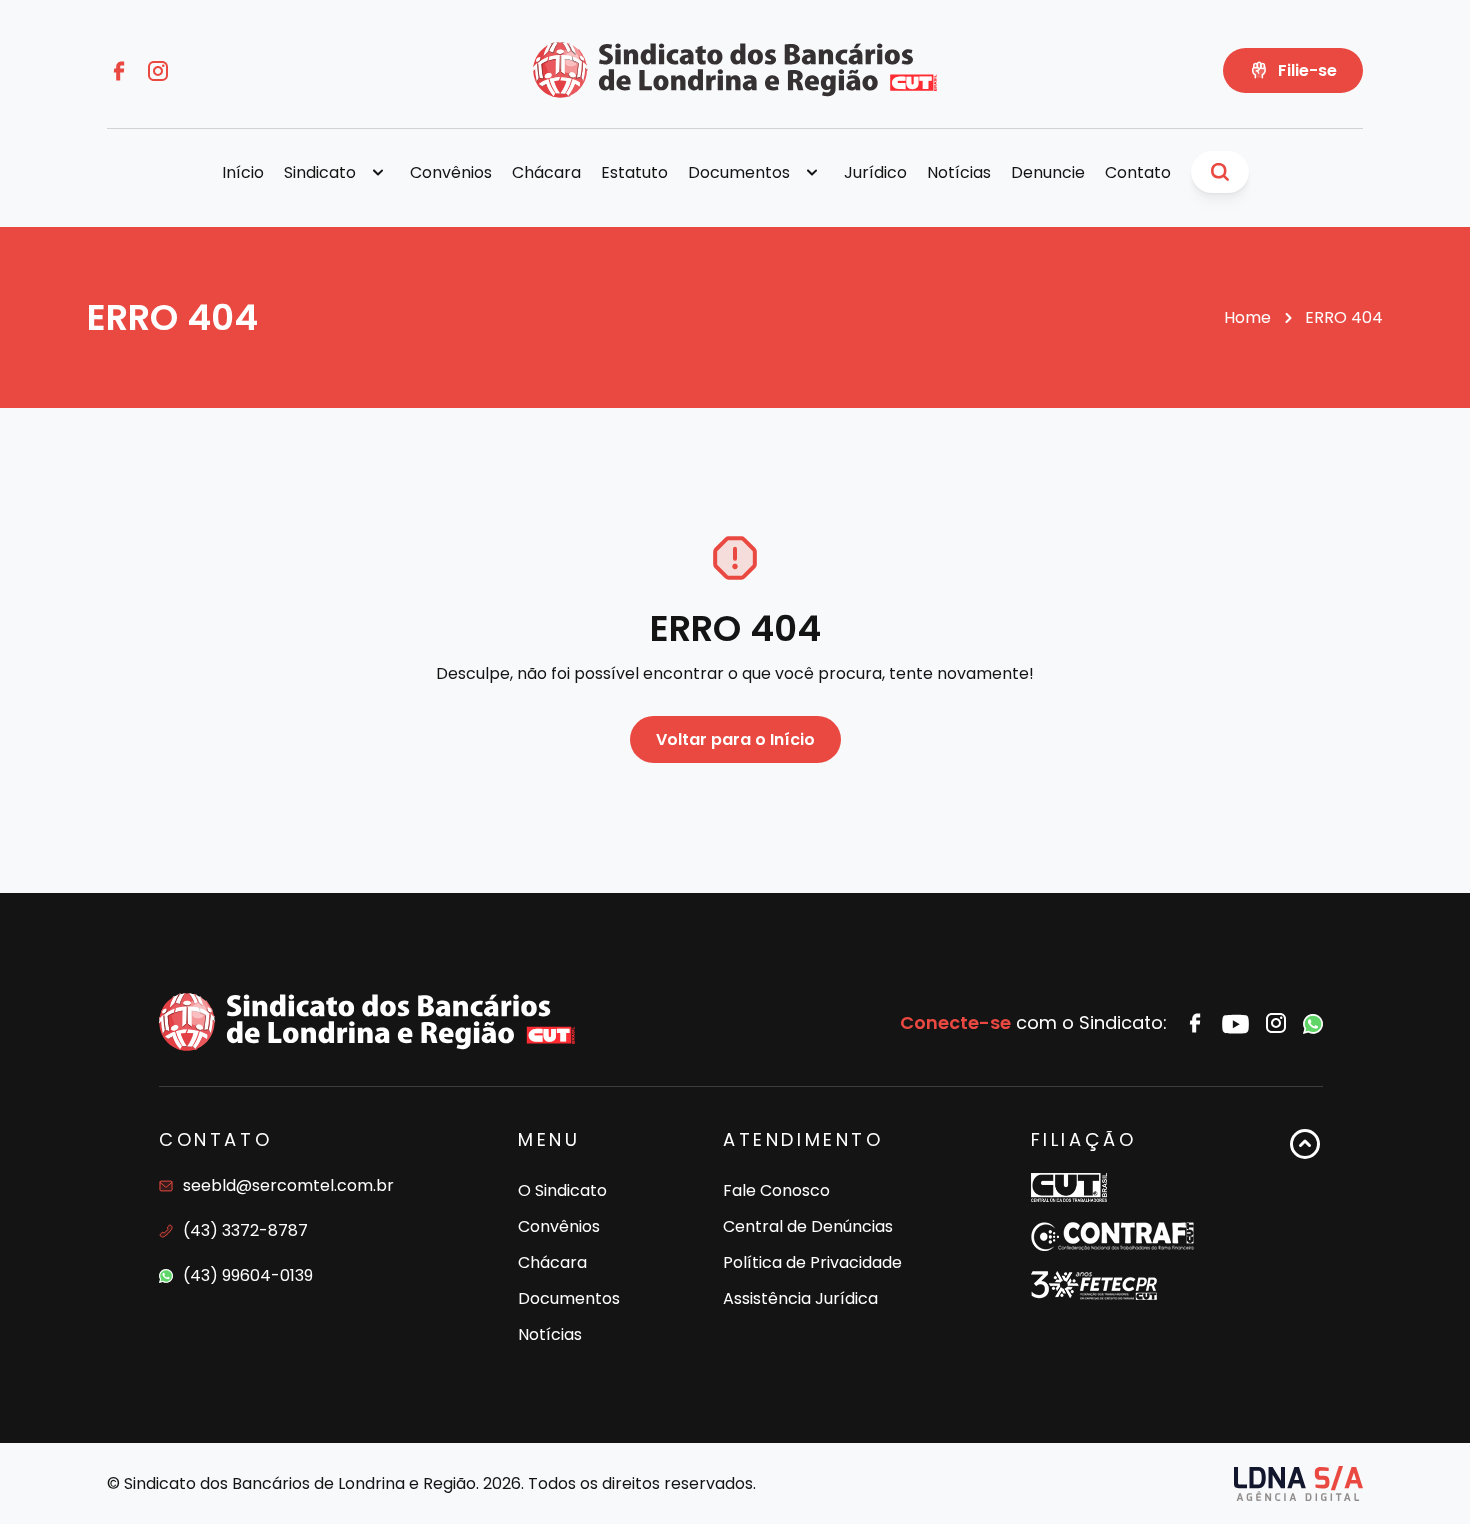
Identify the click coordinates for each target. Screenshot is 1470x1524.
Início (243, 172)
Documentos (569, 1298)
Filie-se (1307, 70)
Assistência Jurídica (800, 1298)
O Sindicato (562, 1190)
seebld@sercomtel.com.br (288, 1185)
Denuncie (1048, 172)
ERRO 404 (1344, 317)
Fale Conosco (776, 1190)
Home (1247, 317)
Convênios (451, 172)
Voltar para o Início (735, 739)
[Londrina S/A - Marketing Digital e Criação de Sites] (1298, 1483)
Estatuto (634, 172)
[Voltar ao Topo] (1305, 1239)
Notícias (959, 172)
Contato (1138, 172)
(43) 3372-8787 (245, 1230)
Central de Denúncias (808, 1226)
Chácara (546, 172)
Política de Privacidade (812, 1262)
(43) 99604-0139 (248, 1275)
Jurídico (875, 172)
